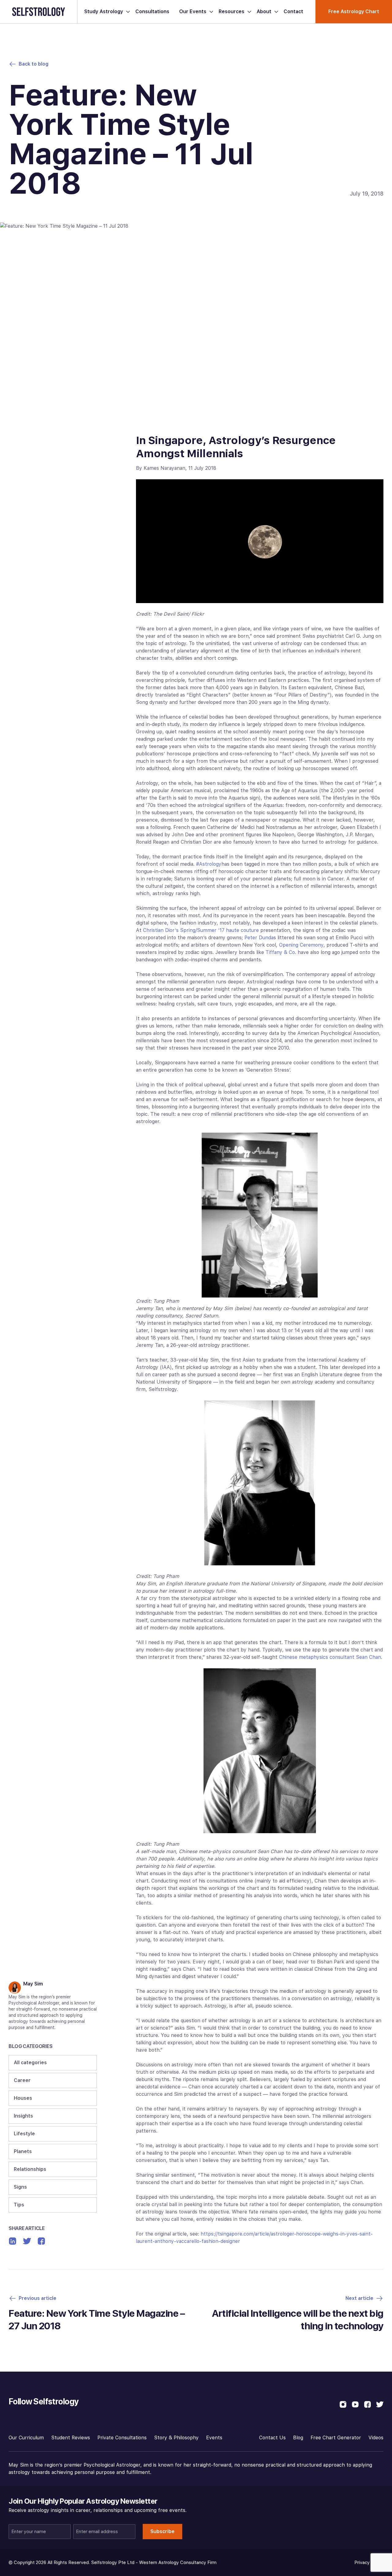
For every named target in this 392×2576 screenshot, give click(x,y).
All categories (30, 2063)
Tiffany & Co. (281, 952)
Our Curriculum (26, 2438)
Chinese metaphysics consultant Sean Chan (330, 1657)
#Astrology (209, 864)
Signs (20, 2187)
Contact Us (272, 2438)
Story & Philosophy (176, 2438)
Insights (23, 2116)
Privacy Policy (369, 2563)
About (264, 11)
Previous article (38, 2298)
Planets (23, 2151)
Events (214, 2438)
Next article (359, 2298)
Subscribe (162, 2531)
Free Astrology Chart (354, 11)
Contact (293, 11)
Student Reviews (71, 2438)
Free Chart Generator (336, 2438)
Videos (376, 2438)
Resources (232, 11)
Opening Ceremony (301, 945)
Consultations (152, 11)
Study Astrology (104, 11)
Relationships (30, 2169)
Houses (23, 2098)
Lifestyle (24, 2134)
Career (22, 2080)
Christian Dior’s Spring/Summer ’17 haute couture (201, 930)
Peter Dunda (259, 938)
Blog (298, 2438)
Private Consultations (122, 2438)
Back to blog (34, 64)
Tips (19, 2205)
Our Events (193, 11)
